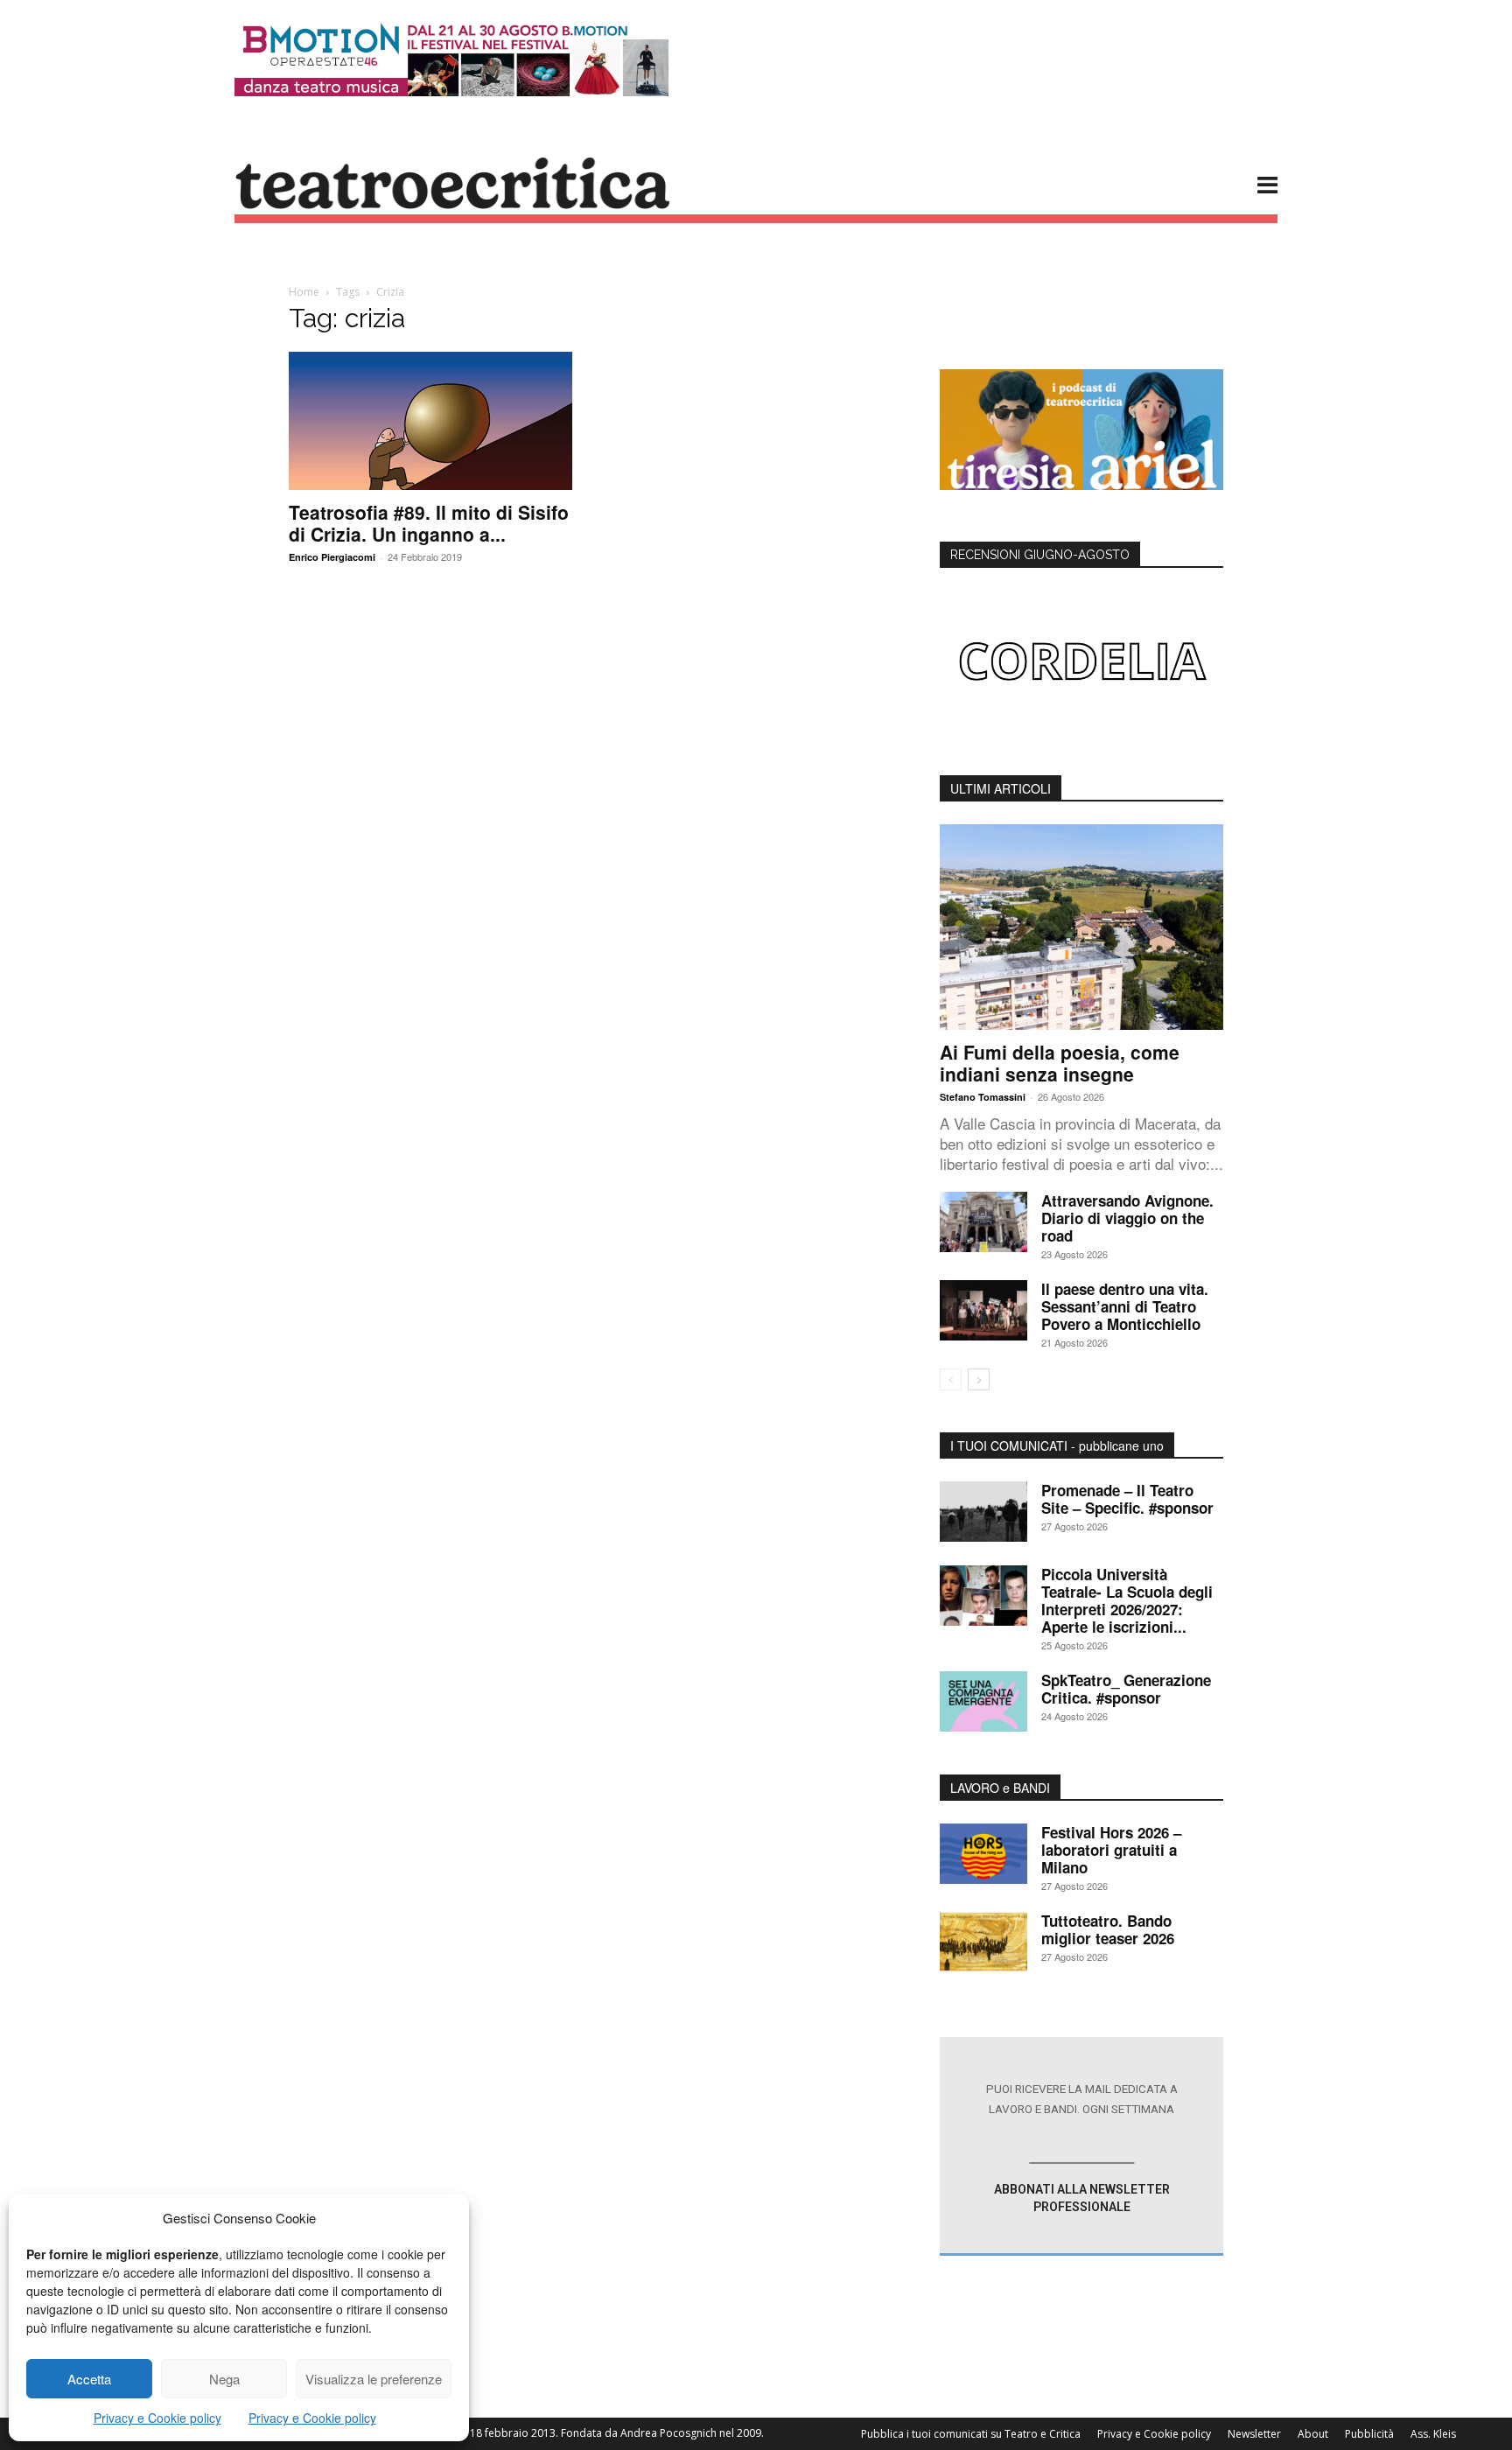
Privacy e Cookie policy (157, 2418)
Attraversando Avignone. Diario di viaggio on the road (1127, 1218)
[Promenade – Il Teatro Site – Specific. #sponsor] (983, 1512)
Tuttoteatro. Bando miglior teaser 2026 (1108, 1929)
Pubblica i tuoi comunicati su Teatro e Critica (971, 2434)
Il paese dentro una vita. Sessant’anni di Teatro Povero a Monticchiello (1125, 1306)
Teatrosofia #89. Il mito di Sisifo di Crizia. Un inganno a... (429, 523)
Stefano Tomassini (983, 1097)
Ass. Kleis (1433, 2434)
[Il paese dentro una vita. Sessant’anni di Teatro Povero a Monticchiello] (983, 1310)
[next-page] (979, 1379)
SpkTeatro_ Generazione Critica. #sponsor (1126, 1689)
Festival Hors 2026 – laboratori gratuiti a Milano (1111, 1850)
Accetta (89, 2379)
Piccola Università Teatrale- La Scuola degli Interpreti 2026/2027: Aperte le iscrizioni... (1127, 1600)
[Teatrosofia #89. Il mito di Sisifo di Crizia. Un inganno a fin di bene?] (430, 421)
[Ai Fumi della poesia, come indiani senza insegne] (1081, 927)
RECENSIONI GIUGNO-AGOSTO (1040, 555)
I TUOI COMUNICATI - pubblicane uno (1057, 1445)
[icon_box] (1081, 2147)
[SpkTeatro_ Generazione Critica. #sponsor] (983, 1701)
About (1313, 2434)
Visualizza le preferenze (374, 2379)
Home (304, 292)
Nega (224, 2379)
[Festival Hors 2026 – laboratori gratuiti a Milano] (983, 1854)
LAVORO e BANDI (1000, 1788)
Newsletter (1254, 2434)
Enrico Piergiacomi (332, 557)
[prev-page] (951, 1379)
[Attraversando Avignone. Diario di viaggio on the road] (983, 1222)
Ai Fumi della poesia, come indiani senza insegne (1060, 1063)
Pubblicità (1369, 2434)
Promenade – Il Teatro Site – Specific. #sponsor (1127, 1499)
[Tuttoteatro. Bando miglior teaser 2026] (983, 1942)
